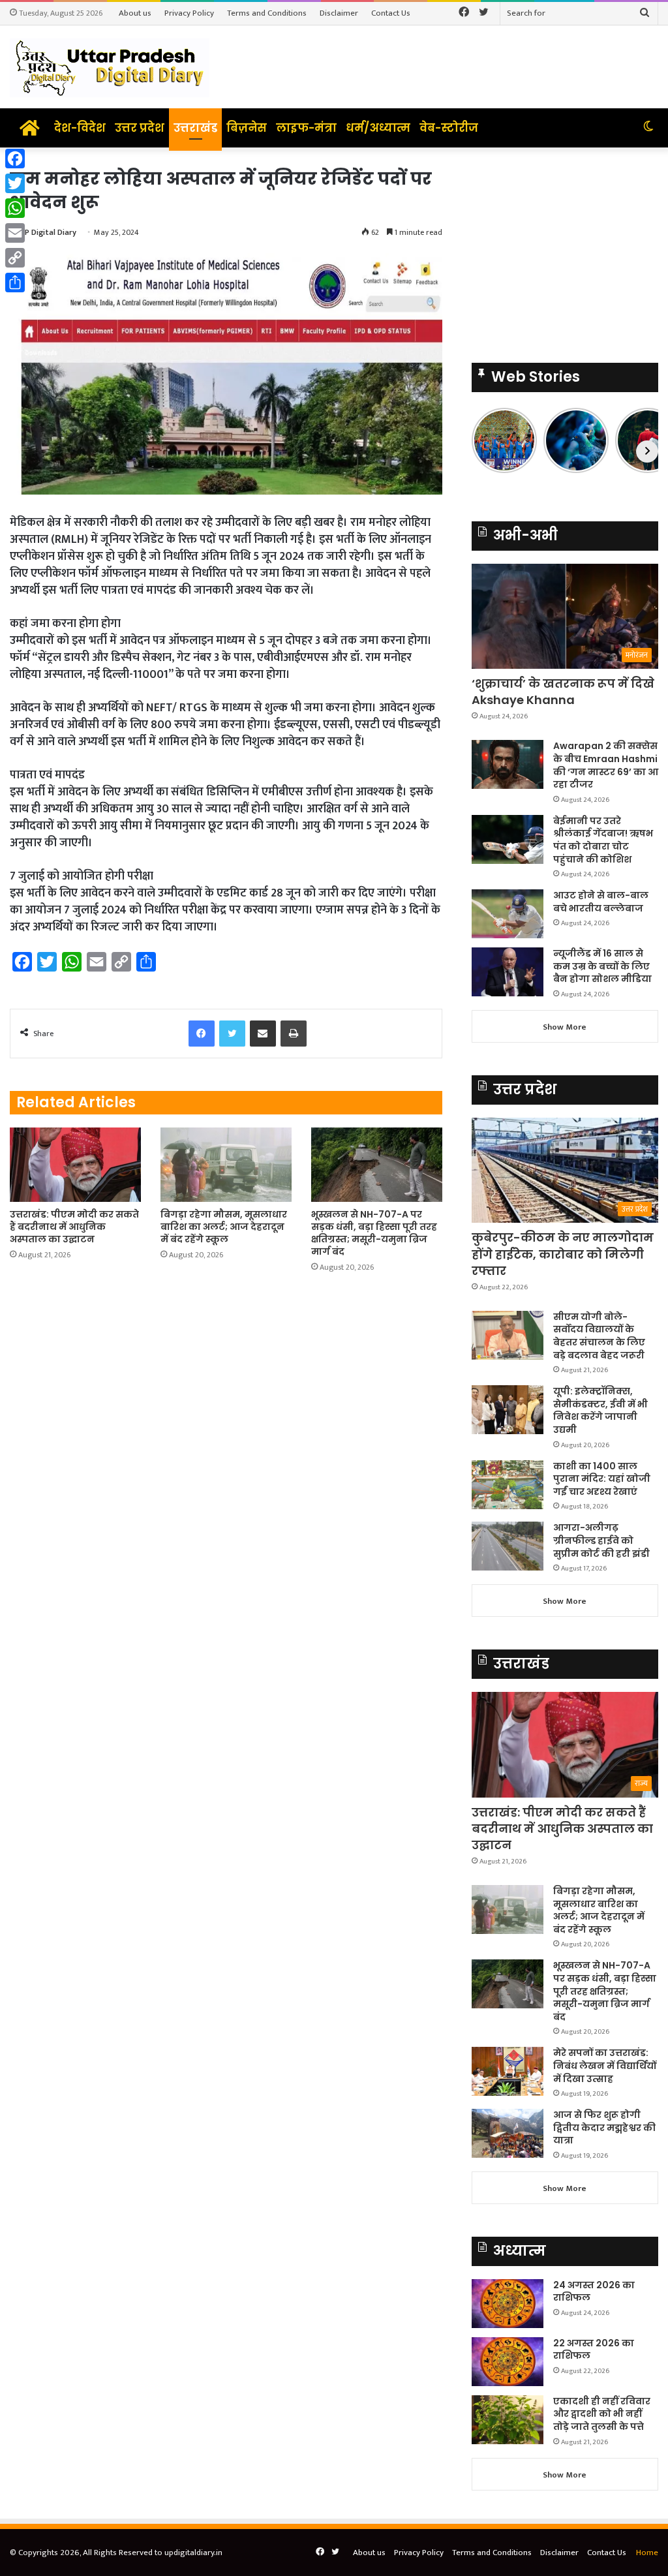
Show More (565, 1027)
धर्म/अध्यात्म (378, 128)
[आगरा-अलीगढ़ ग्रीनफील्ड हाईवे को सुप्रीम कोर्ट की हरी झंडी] (508, 1546)
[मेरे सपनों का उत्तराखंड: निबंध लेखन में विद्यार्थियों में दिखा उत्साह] (508, 2071)
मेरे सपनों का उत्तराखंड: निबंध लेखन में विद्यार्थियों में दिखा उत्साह (605, 2065)
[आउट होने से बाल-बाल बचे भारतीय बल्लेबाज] (508, 914)
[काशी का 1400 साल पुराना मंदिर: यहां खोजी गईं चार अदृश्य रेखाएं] (508, 1485)
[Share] (15, 283)
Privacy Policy (189, 13)
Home (647, 2553)
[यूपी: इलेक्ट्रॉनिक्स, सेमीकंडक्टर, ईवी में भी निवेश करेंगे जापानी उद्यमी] (508, 1410)
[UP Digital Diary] (110, 67)
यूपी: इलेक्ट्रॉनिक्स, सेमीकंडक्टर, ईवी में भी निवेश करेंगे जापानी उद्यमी (600, 1410)
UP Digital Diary (48, 232)
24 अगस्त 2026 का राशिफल (594, 2292)
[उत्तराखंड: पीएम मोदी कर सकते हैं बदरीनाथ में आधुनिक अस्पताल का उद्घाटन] (75, 1164)
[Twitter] (15, 183)
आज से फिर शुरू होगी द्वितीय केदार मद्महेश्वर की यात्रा (604, 2127)
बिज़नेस (247, 128)
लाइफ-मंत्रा (306, 128)
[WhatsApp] (15, 208)
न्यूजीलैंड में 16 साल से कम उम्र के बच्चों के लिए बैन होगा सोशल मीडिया (602, 966)
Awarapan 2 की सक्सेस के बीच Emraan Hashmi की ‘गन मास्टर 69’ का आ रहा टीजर (606, 765)
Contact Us (391, 13)
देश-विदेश (80, 128)
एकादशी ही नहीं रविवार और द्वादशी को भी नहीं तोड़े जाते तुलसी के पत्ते (602, 2414)
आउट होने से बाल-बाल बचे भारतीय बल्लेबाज (601, 902)
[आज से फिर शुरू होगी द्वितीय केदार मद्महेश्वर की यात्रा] (508, 2133)
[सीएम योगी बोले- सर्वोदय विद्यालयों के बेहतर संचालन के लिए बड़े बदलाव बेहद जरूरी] (508, 1335)
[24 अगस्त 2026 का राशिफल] (508, 2304)
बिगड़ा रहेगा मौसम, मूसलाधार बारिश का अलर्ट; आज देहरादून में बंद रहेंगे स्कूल (224, 1227)
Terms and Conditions (267, 13)
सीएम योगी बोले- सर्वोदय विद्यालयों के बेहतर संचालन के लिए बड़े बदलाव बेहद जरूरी (599, 1336)
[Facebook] (15, 159)
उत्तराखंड (195, 128)
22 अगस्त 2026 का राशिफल (594, 2350)
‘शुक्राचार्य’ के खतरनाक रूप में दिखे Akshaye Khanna (563, 692)
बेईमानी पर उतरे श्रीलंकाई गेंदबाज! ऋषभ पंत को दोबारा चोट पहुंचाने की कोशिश (603, 840)
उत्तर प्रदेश (140, 128)
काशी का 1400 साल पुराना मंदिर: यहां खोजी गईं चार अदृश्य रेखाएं (602, 1479)
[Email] (15, 233)
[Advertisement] (565, 249)
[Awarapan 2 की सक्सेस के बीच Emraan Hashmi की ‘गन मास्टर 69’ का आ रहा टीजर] (508, 764)
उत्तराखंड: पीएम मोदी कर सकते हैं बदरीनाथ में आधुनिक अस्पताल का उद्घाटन (74, 1227)
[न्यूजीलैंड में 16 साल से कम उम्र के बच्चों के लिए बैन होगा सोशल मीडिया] (508, 972)
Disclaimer (339, 13)
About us (135, 13)
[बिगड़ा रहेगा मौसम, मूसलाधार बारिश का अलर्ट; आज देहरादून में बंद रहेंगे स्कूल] (226, 1164)
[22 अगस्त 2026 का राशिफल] (508, 2362)
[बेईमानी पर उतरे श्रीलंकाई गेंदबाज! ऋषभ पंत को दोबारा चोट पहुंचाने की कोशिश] (508, 839)
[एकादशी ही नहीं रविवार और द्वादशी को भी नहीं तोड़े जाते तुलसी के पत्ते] (508, 2420)
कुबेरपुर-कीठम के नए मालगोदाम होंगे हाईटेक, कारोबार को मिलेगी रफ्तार (563, 1254)
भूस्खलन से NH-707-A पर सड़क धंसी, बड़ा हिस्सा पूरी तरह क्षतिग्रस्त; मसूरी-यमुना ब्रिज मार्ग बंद (374, 1233)
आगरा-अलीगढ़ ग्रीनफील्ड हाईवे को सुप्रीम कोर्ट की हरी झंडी (601, 1540)
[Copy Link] (15, 258)
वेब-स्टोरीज (449, 128)
